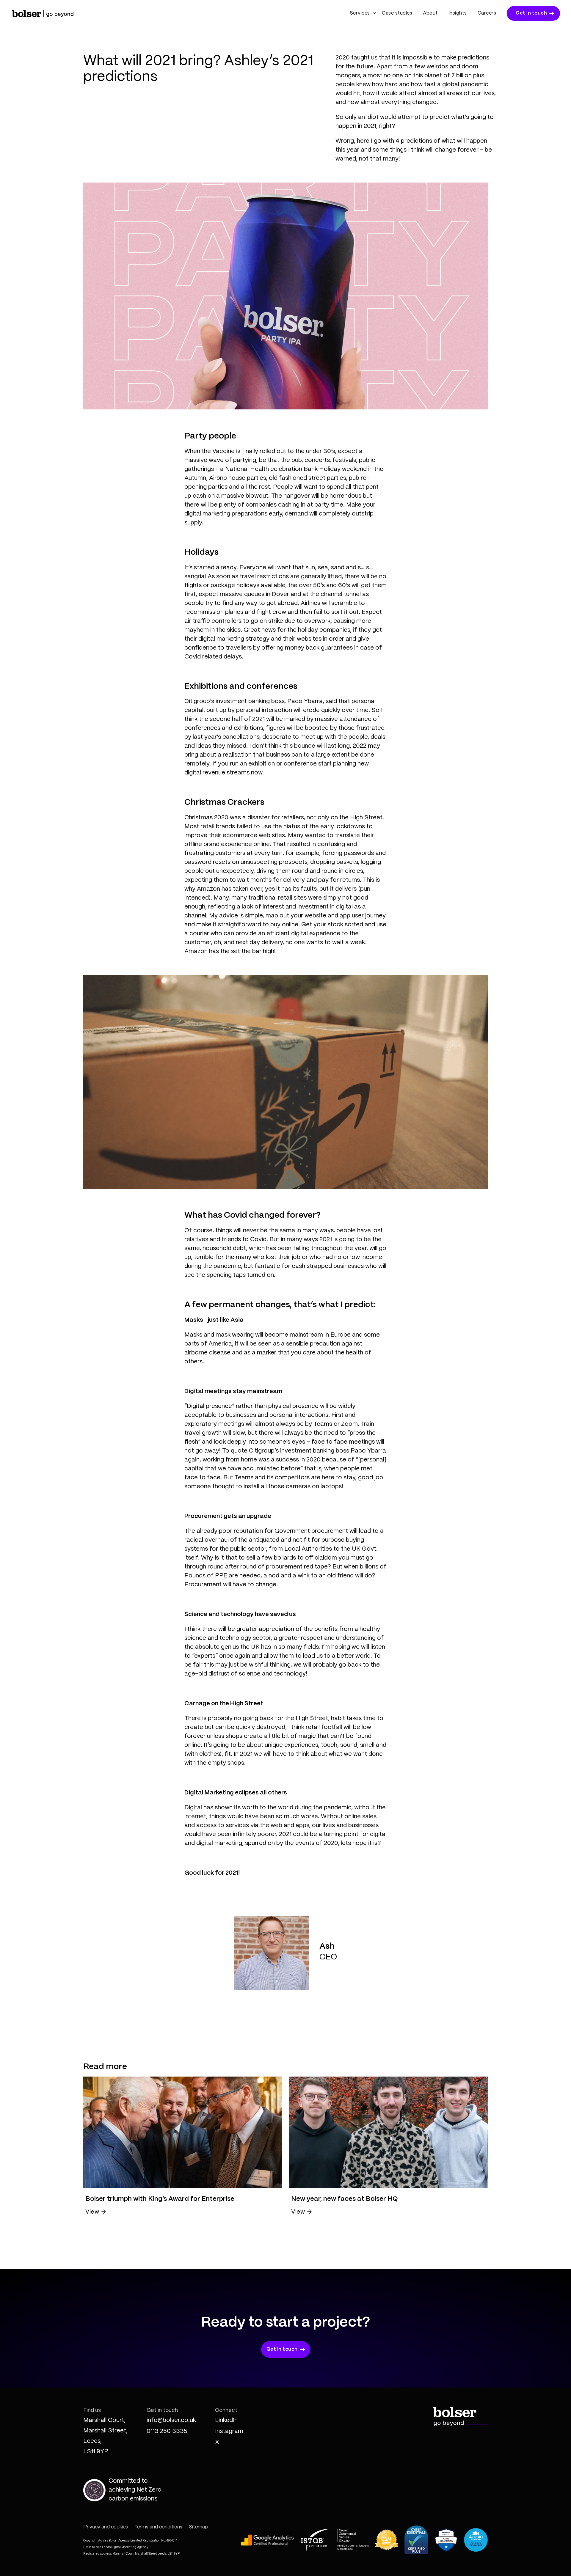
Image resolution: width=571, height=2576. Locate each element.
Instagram (229, 2431)
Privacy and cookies (106, 2527)
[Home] (43, 13)
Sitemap (198, 2527)
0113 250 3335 (167, 2431)
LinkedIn (226, 2420)
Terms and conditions (158, 2527)
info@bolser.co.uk (171, 2420)
